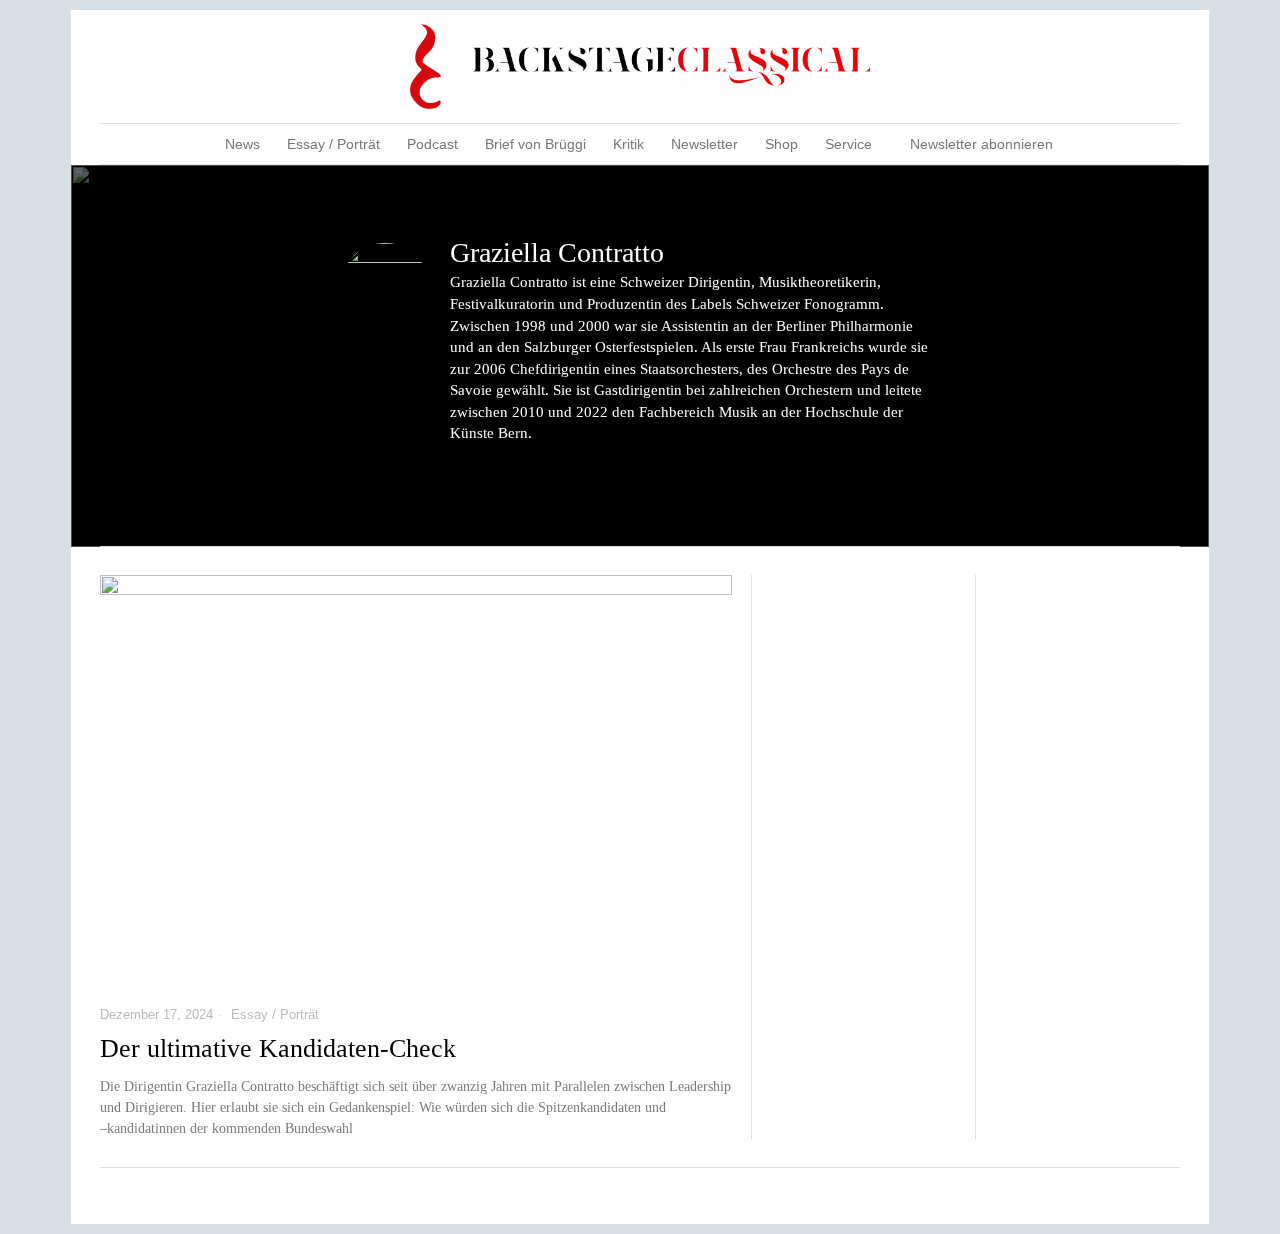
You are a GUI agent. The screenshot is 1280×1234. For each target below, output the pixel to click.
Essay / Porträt (275, 1014)
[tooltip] (1087, 67)
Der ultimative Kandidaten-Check (278, 1048)
